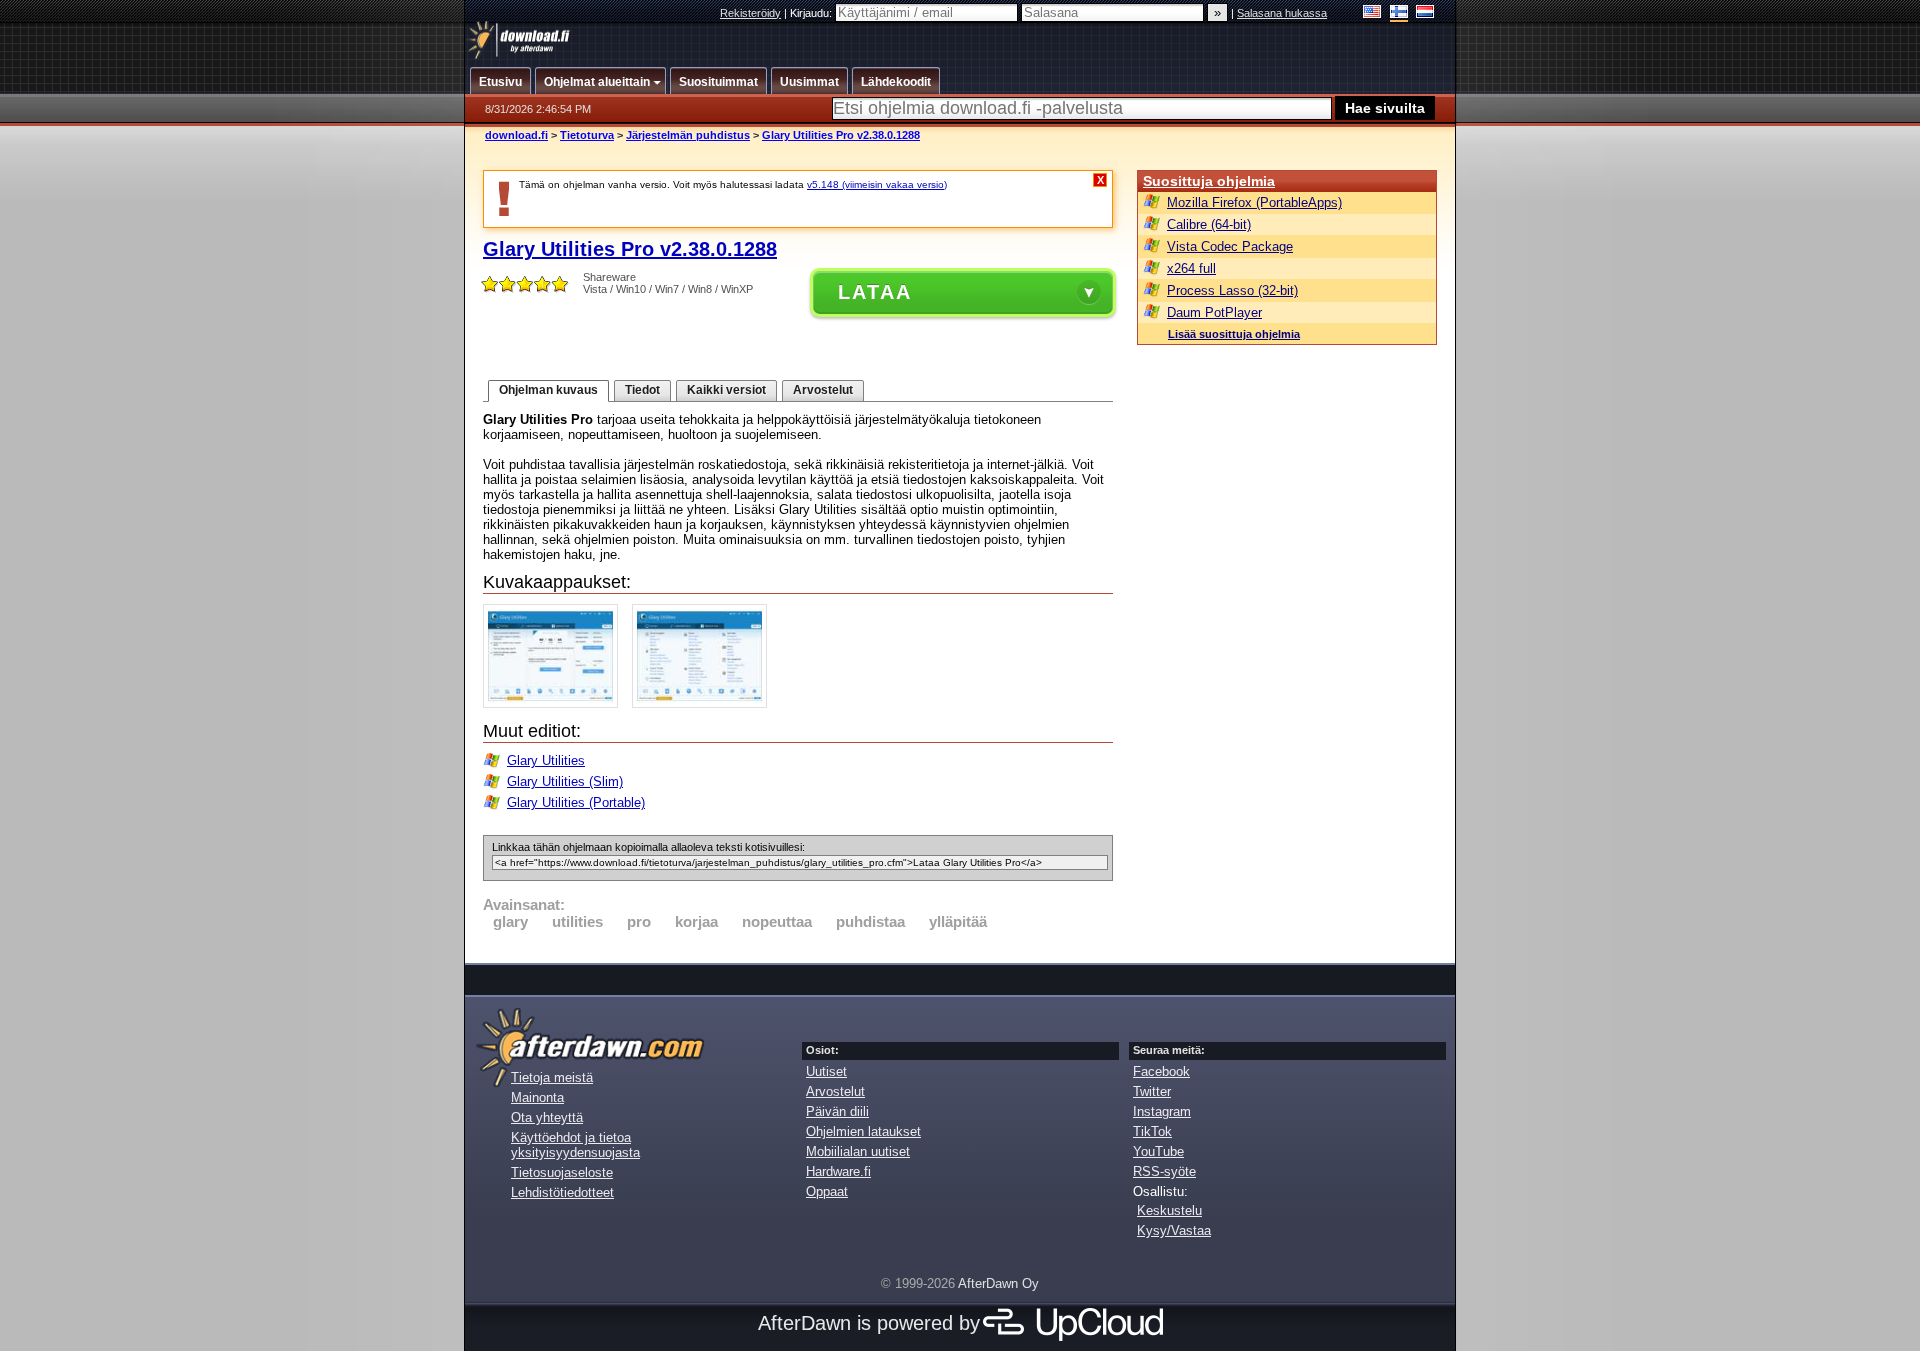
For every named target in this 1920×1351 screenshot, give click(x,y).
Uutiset (826, 1071)
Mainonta (537, 1097)
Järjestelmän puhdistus (688, 135)
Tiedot (642, 390)
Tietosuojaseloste (562, 1172)
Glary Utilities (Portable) (576, 802)
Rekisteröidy (750, 13)
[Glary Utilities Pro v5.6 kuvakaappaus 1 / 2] (555, 703)
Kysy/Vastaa (1174, 1230)
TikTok (1152, 1131)
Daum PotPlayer (1214, 312)
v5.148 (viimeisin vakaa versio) (877, 184)
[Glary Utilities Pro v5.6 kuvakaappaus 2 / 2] (704, 703)
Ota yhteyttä (547, 1117)
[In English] (1372, 13)
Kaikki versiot (726, 390)
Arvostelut (823, 390)
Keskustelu (1169, 1210)
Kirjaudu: (812, 13)
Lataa (875, 292)
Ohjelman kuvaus (548, 390)
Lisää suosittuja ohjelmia (1234, 334)
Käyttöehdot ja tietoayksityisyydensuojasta (575, 1145)
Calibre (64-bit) (1209, 224)
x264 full (1191, 268)
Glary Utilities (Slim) (565, 781)
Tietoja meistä (552, 1077)
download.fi (516, 135)
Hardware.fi (838, 1171)
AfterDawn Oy (998, 1283)
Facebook (1161, 1071)
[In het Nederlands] (1425, 13)
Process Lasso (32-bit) (1232, 290)
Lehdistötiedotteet (562, 1192)
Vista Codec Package (1230, 246)
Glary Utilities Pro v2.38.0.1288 (841, 135)
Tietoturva (587, 135)
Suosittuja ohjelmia (1209, 181)
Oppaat (827, 1191)
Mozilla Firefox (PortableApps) (1254, 202)
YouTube (1158, 1151)
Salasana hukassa (1282, 13)
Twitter (1152, 1091)
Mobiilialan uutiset (858, 1151)
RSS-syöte (1164, 1171)
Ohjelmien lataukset (863, 1131)
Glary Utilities (546, 760)
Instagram (1162, 1111)
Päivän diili (837, 1111)
